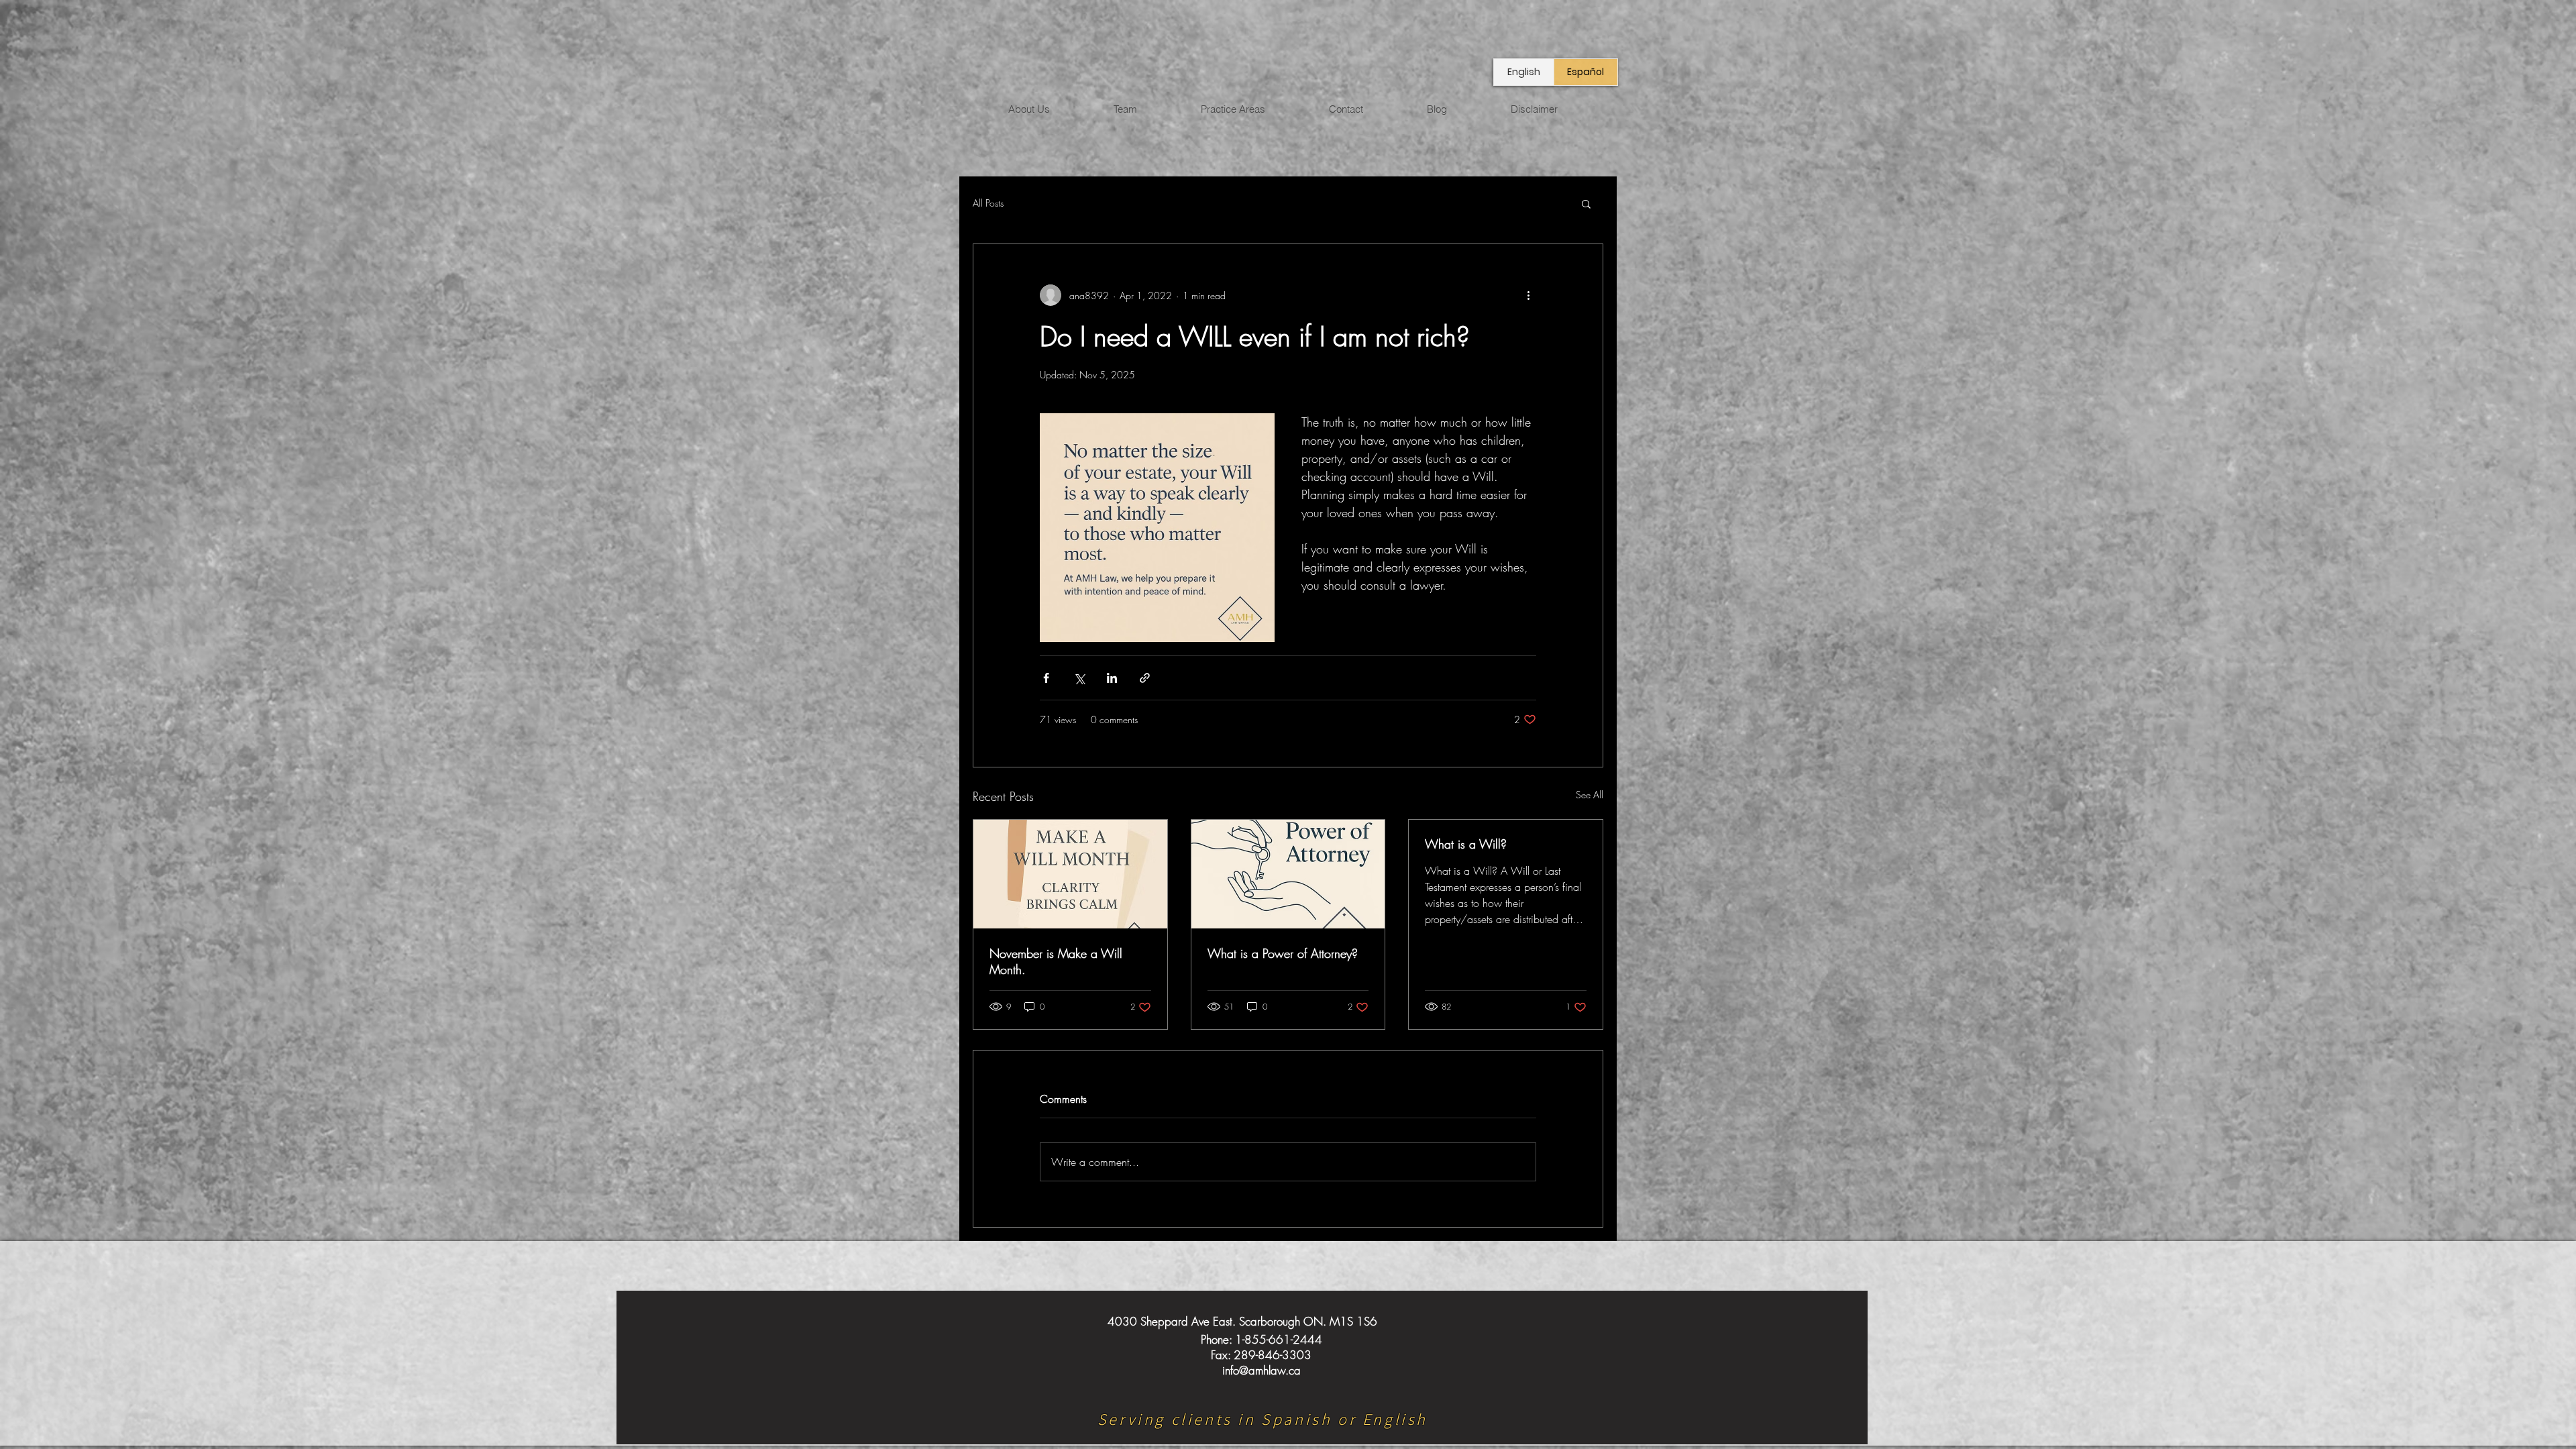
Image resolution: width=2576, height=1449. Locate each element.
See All (1590, 795)
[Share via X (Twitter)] (1079, 678)
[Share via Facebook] (1046, 678)
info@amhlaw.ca (1262, 1370)
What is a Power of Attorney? (1283, 953)
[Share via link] (1145, 678)
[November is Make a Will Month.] (1070, 874)
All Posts (988, 203)
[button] (1586, 203)
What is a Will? (1466, 844)
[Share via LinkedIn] (1112, 678)
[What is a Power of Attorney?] (1288, 874)
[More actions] (1528, 295)
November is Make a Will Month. (1056, 961)
